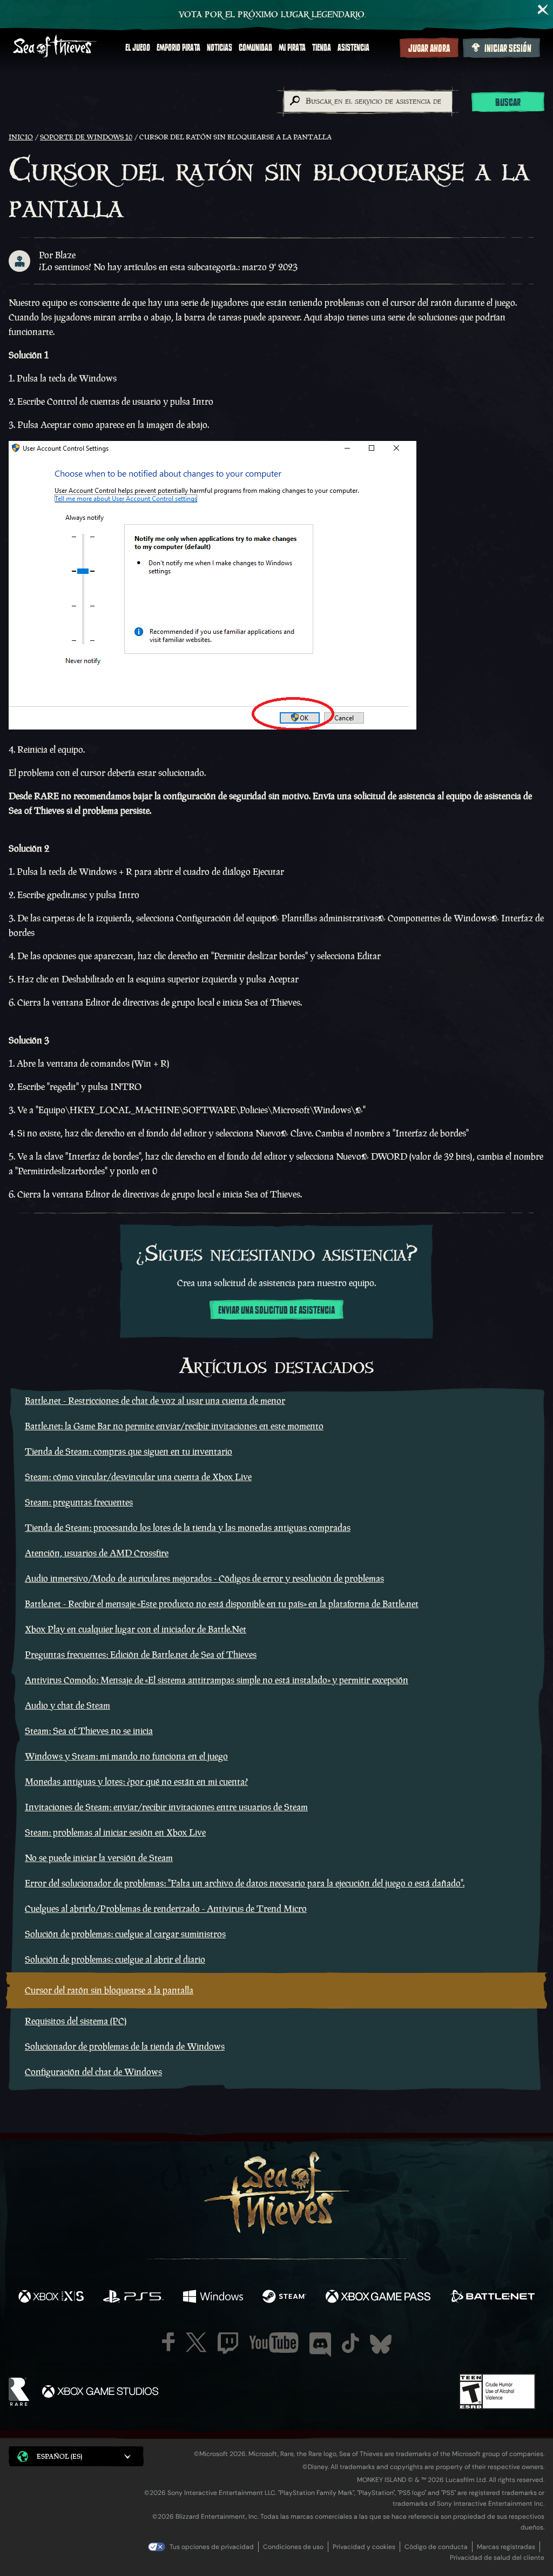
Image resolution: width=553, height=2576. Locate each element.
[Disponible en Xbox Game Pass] (378, 2298)
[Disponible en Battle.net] (492, 2298)
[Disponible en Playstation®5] (133, 2298)
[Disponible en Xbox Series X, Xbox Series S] (51, 2298)
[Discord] (320, 2345)
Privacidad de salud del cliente (497, 2558)
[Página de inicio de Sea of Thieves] (55, 47)
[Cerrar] (543, 10)
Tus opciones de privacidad (212, 2547)
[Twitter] (196, 2342)
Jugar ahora (429, 49)
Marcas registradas (506, 2547)
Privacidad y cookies (364, 2547)
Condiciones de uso (293, 2547)
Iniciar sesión (508, 49)
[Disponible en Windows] (213, 2298)
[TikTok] (350, 2343)
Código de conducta (436, 2547)
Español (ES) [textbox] (59, 2456)
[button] (76, 2456)
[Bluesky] (381, 2344)
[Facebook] (168, 2342)
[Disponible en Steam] (284, 2298)
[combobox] (367, 102)
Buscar (508, 103)
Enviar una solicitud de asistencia (276, 1310)
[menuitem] (138, 48)
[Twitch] (228, 2343)
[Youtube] (274, 2343)
